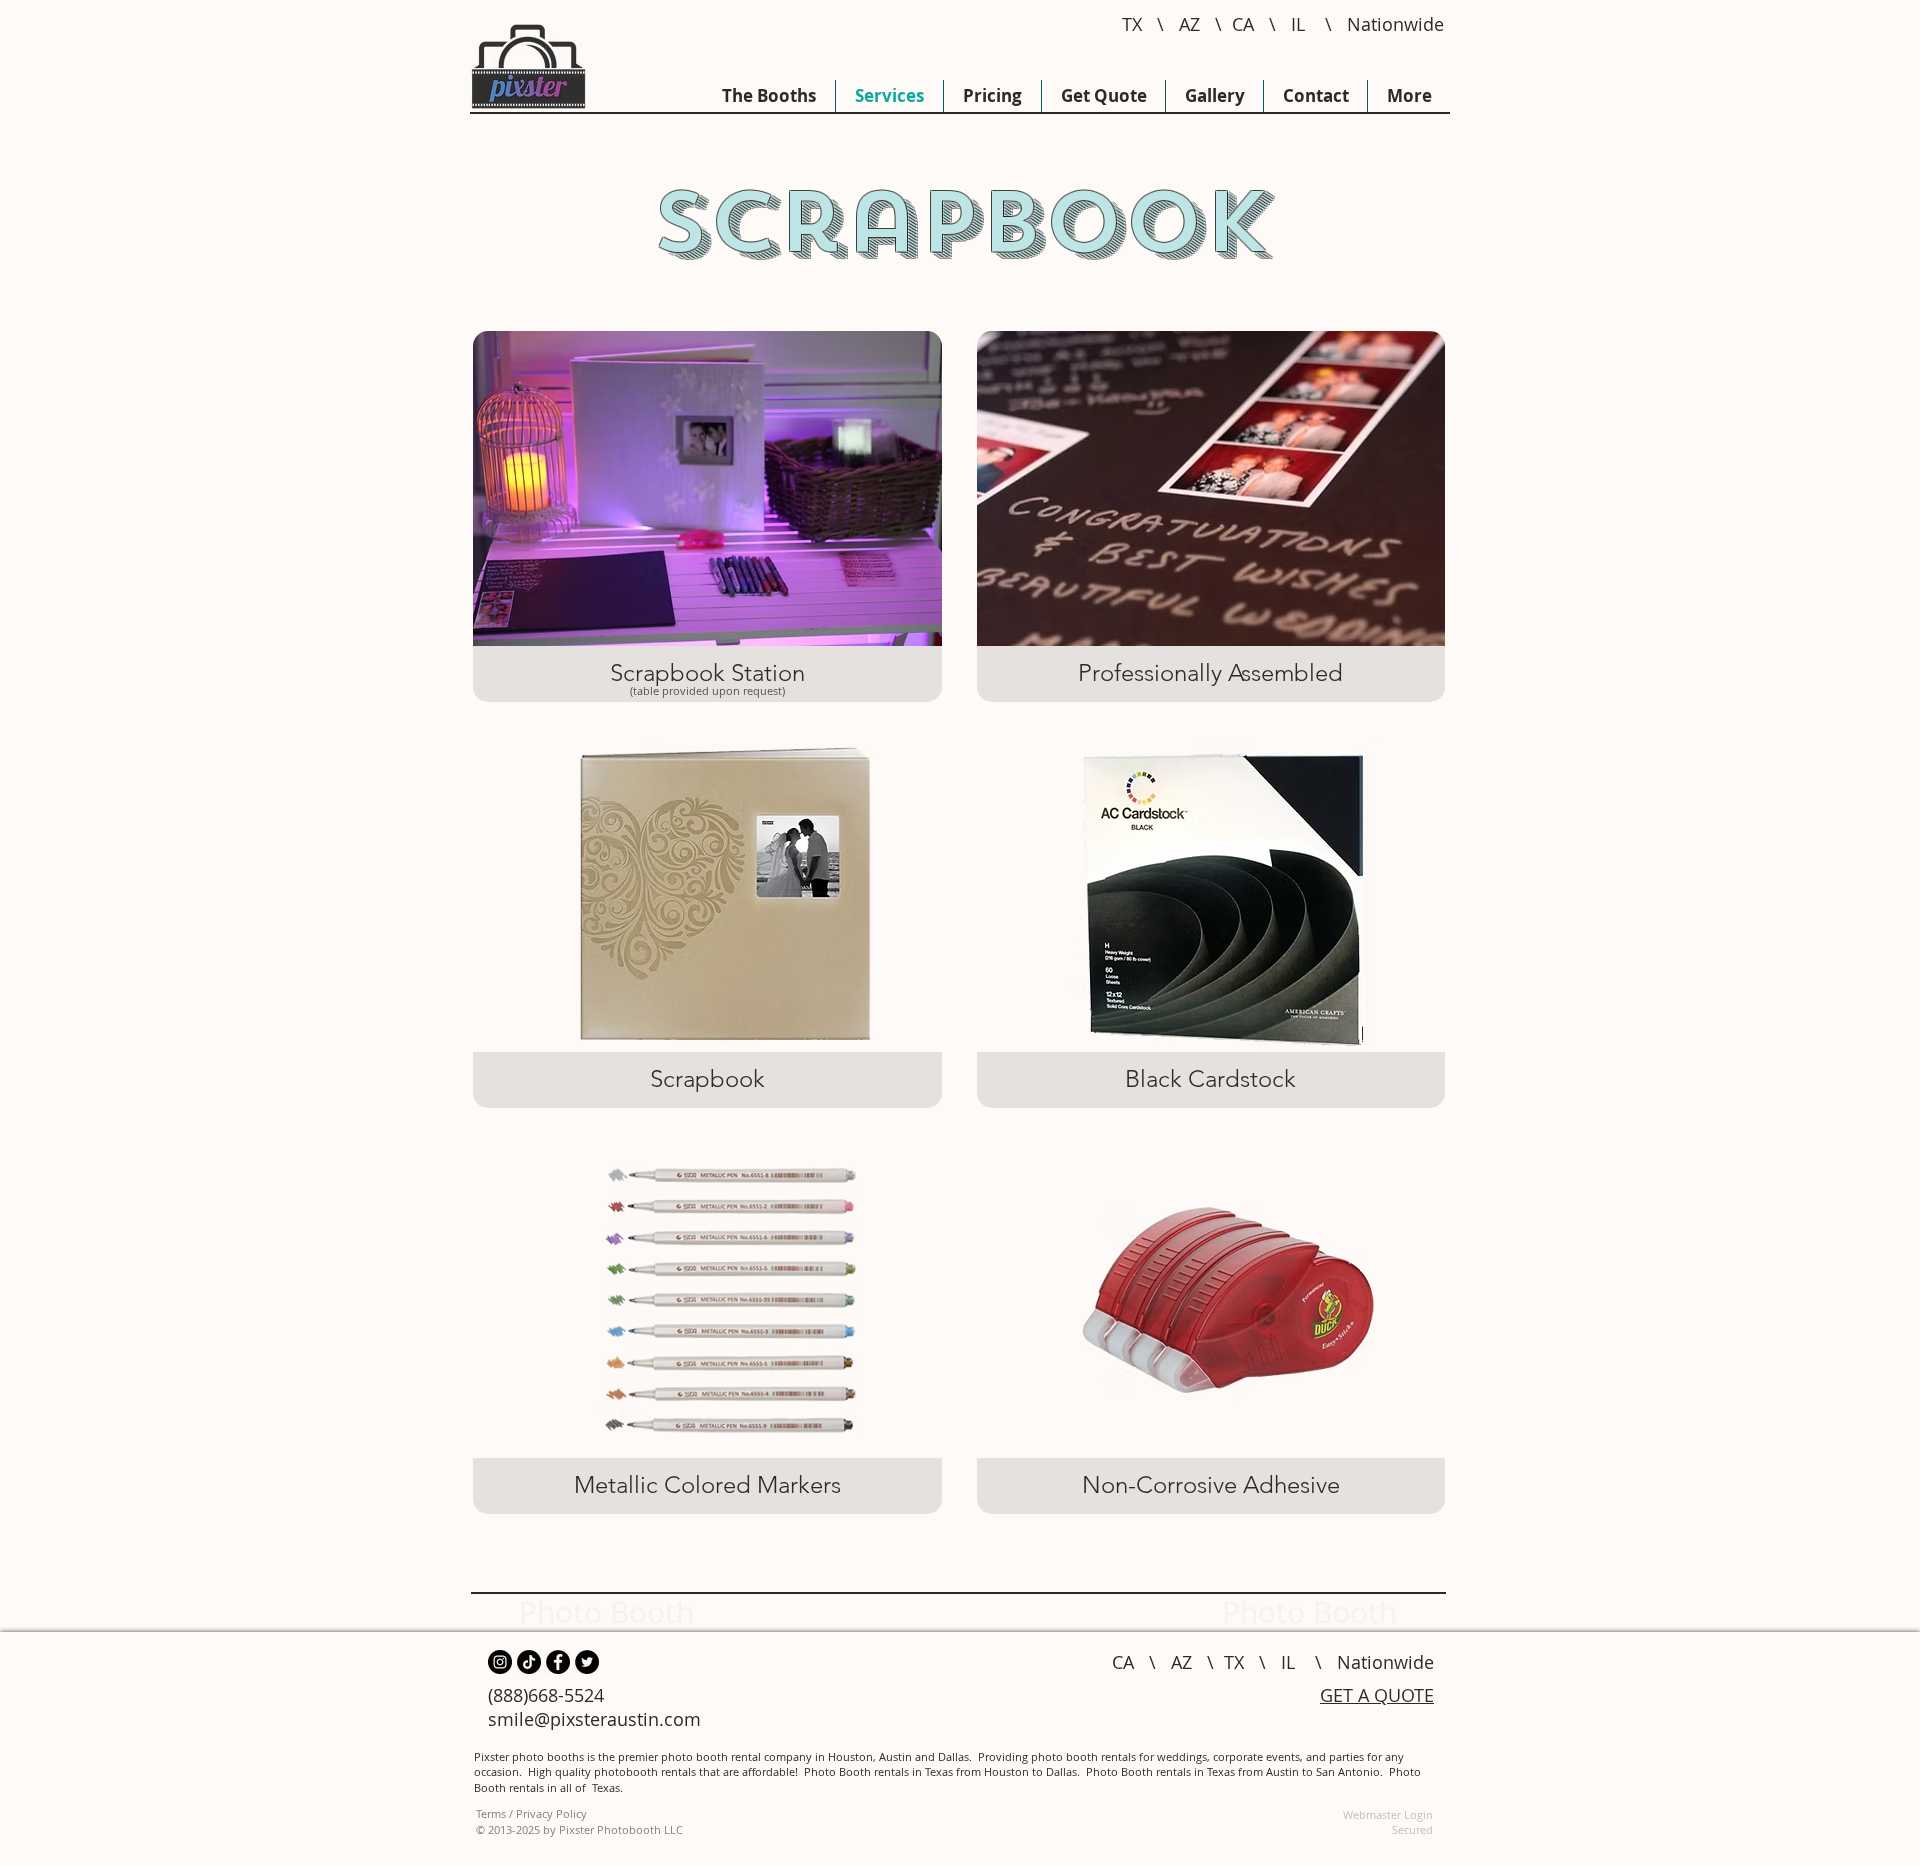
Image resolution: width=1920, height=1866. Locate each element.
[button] (707, 516)
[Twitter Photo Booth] (587, 1662)
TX (1132, 24)
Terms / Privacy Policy (531, 1813)
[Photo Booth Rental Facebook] (558, 1662)
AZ (1189, 24)
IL (1298, 24)
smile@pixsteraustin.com (594, 1719)
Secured (1412, 1829)
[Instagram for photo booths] (500, 1662)
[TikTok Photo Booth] (529, 1662)
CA (1243, 24)
